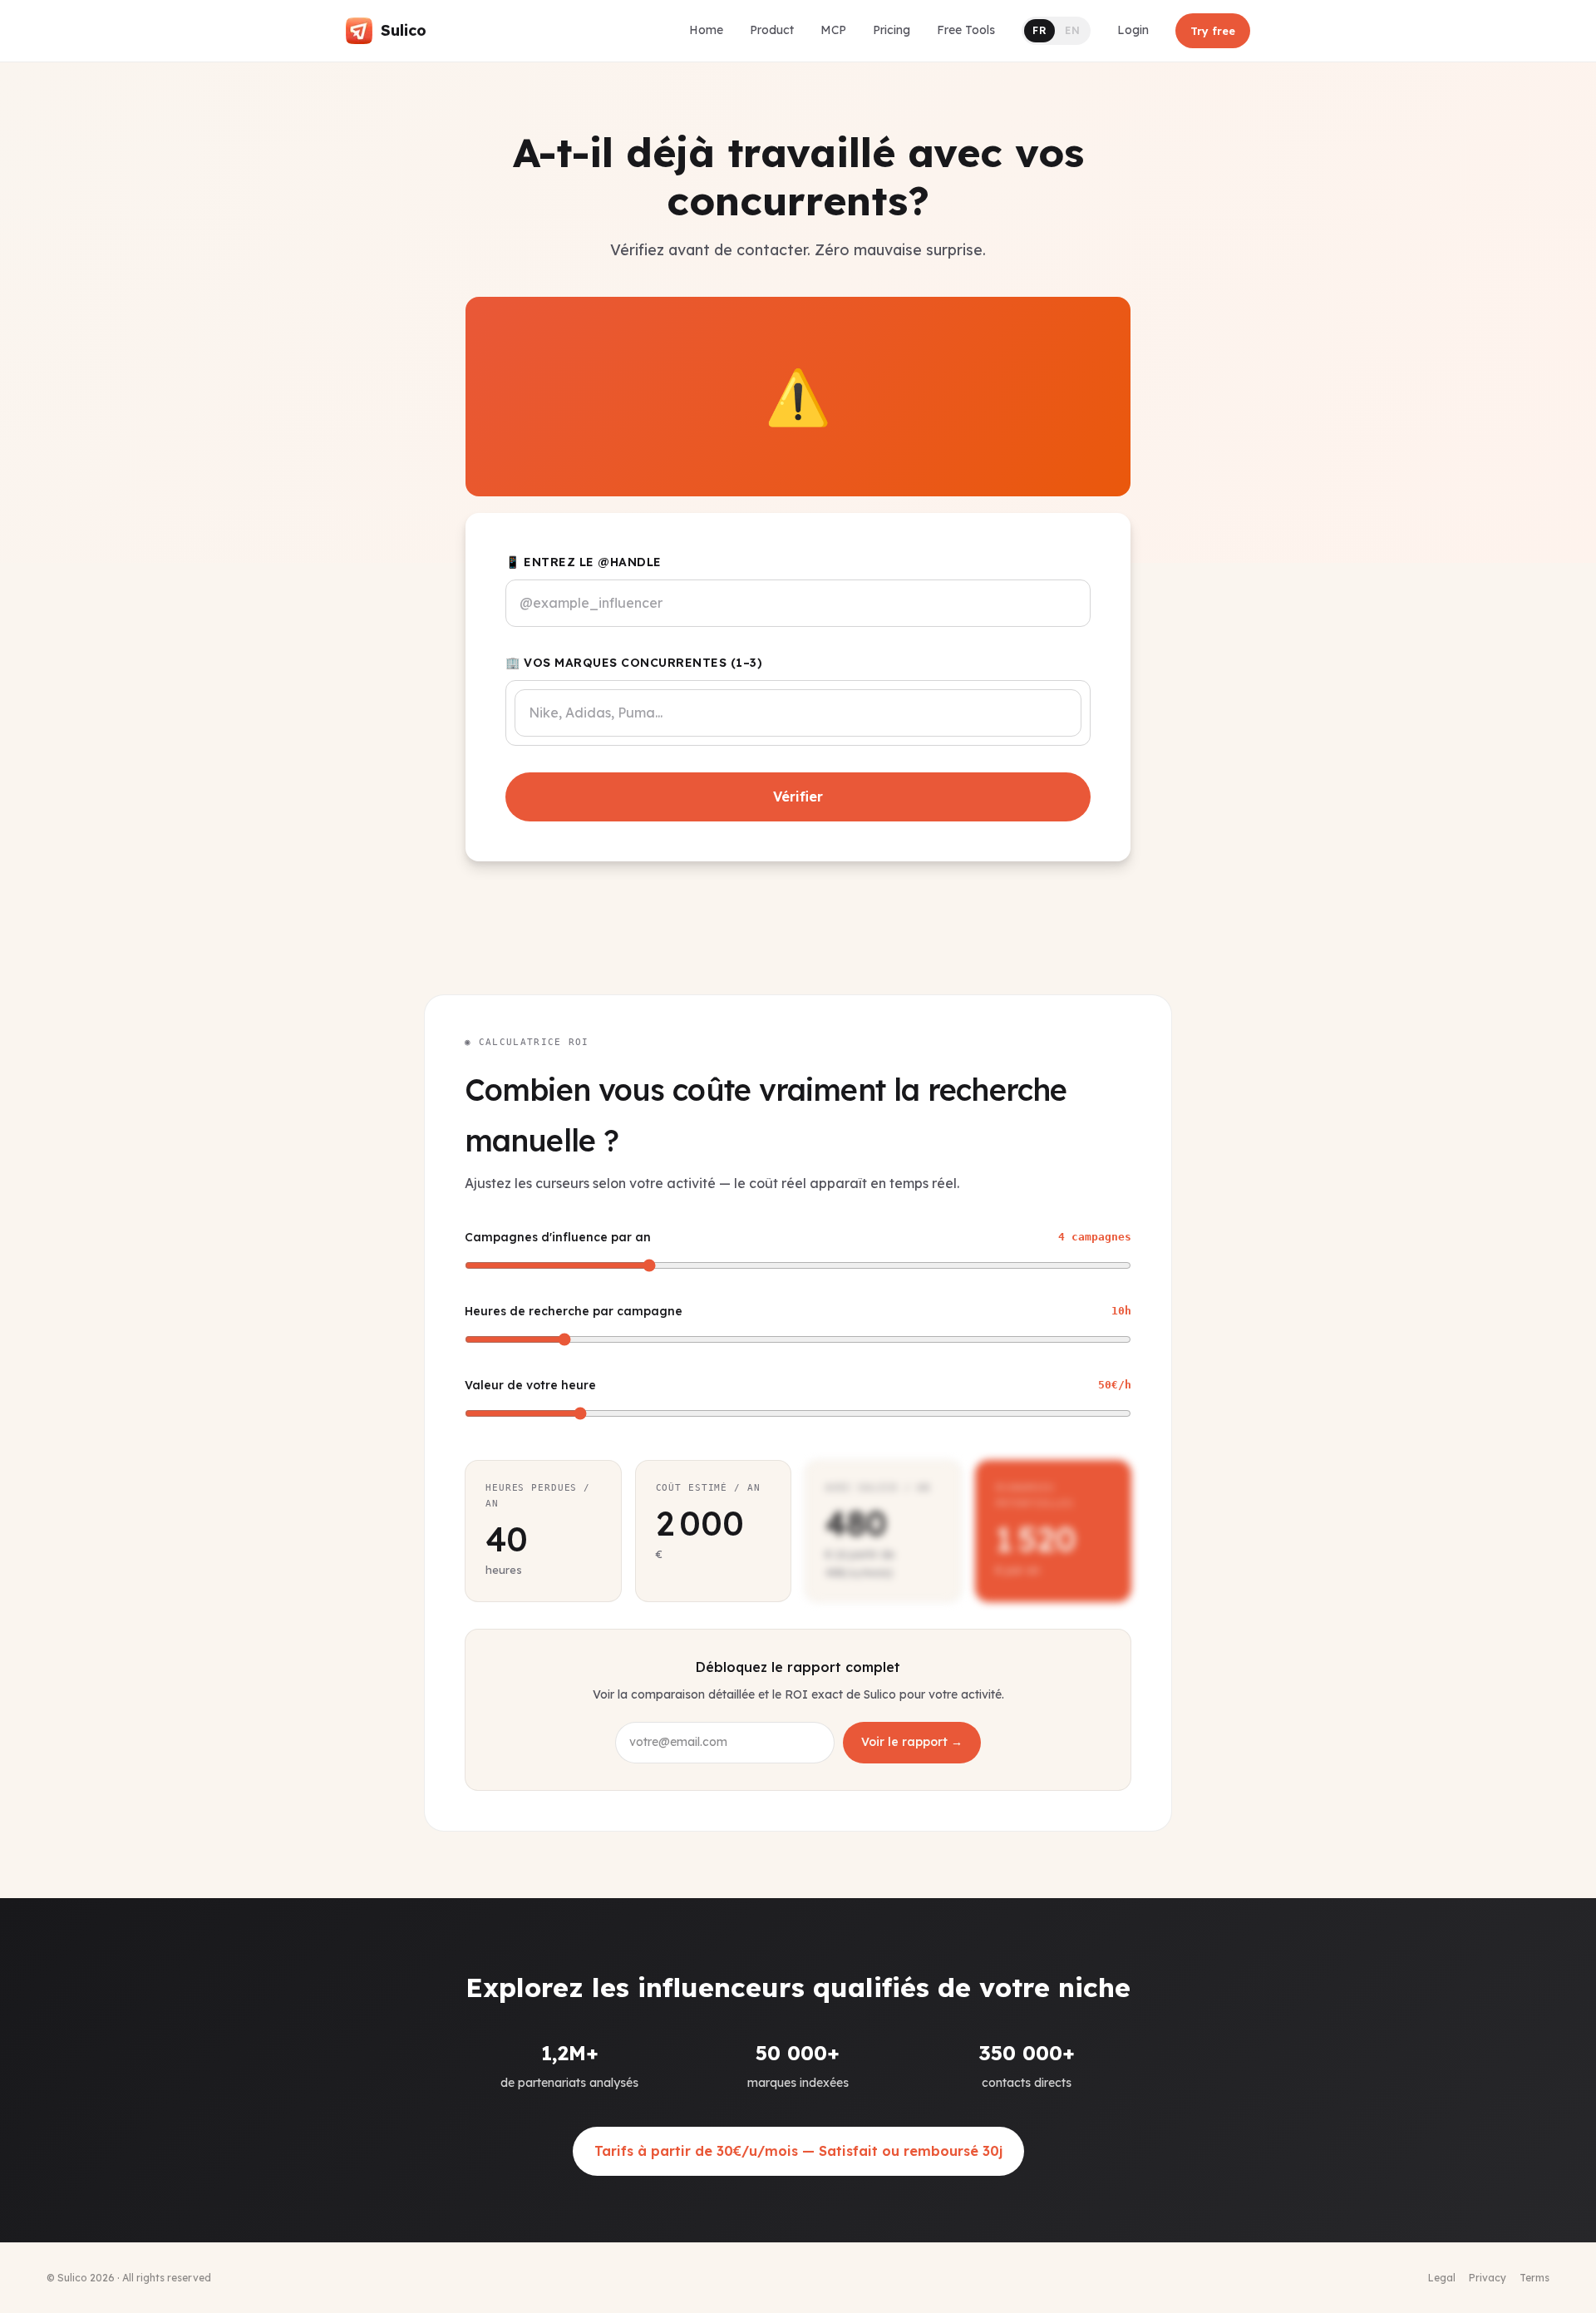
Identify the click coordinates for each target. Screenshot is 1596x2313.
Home (706, 30)
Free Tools (966, 30)
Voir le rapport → (912, 1742)
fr (1039, 30)
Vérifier (798, 796)
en (1072, 30)
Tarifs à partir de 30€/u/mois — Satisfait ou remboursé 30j (798, 2151)
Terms (1534, 2278)
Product (772, 30)
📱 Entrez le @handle (584, 562)
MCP (833, 30)
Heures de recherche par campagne (798, 1311)
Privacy (1488, 2278)
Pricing (892, 30)
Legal (1442, 2278)
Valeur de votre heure (798, 1385)
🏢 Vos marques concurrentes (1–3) (634, 663)
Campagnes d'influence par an (798, 1237)
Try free (1213, 31)
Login (1133, 30)
